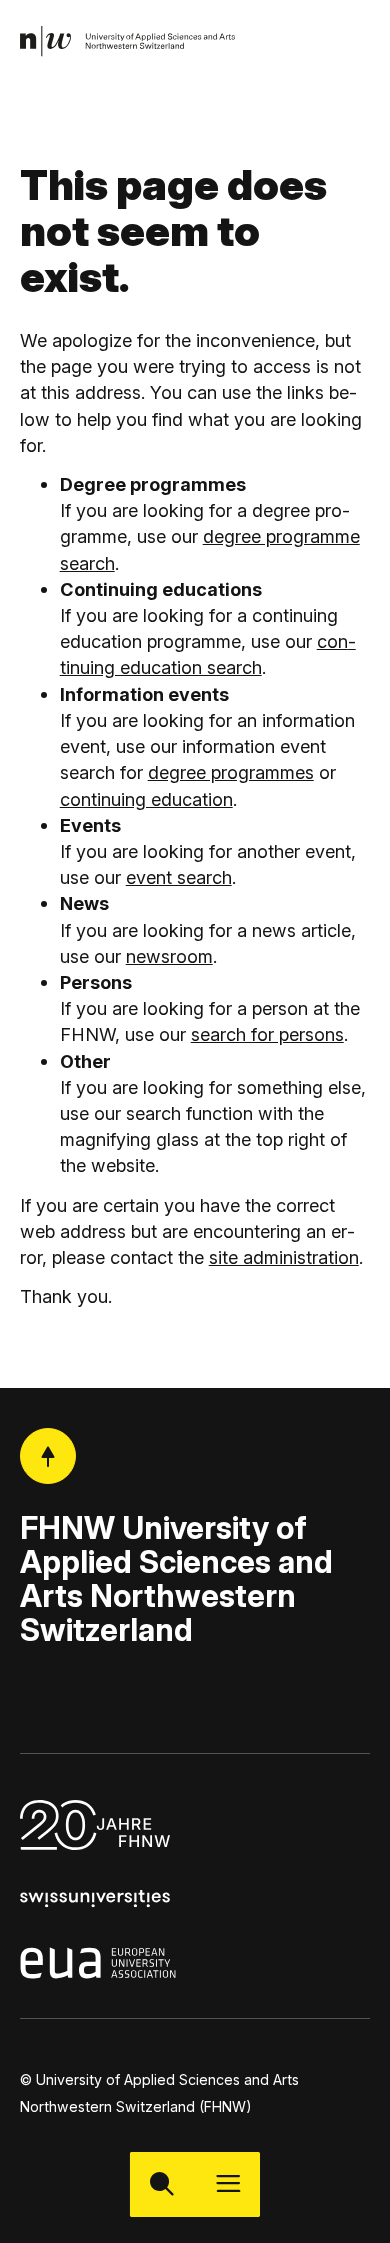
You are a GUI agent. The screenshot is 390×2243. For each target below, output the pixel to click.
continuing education (146, 799)
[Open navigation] (227, 2184)
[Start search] (162, 2184)
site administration (284, 1257)
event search (179, 877)
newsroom (169, 956)
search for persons (267, 1034)
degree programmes (231, 772)
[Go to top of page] (48, 1456)
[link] (128, 41)
